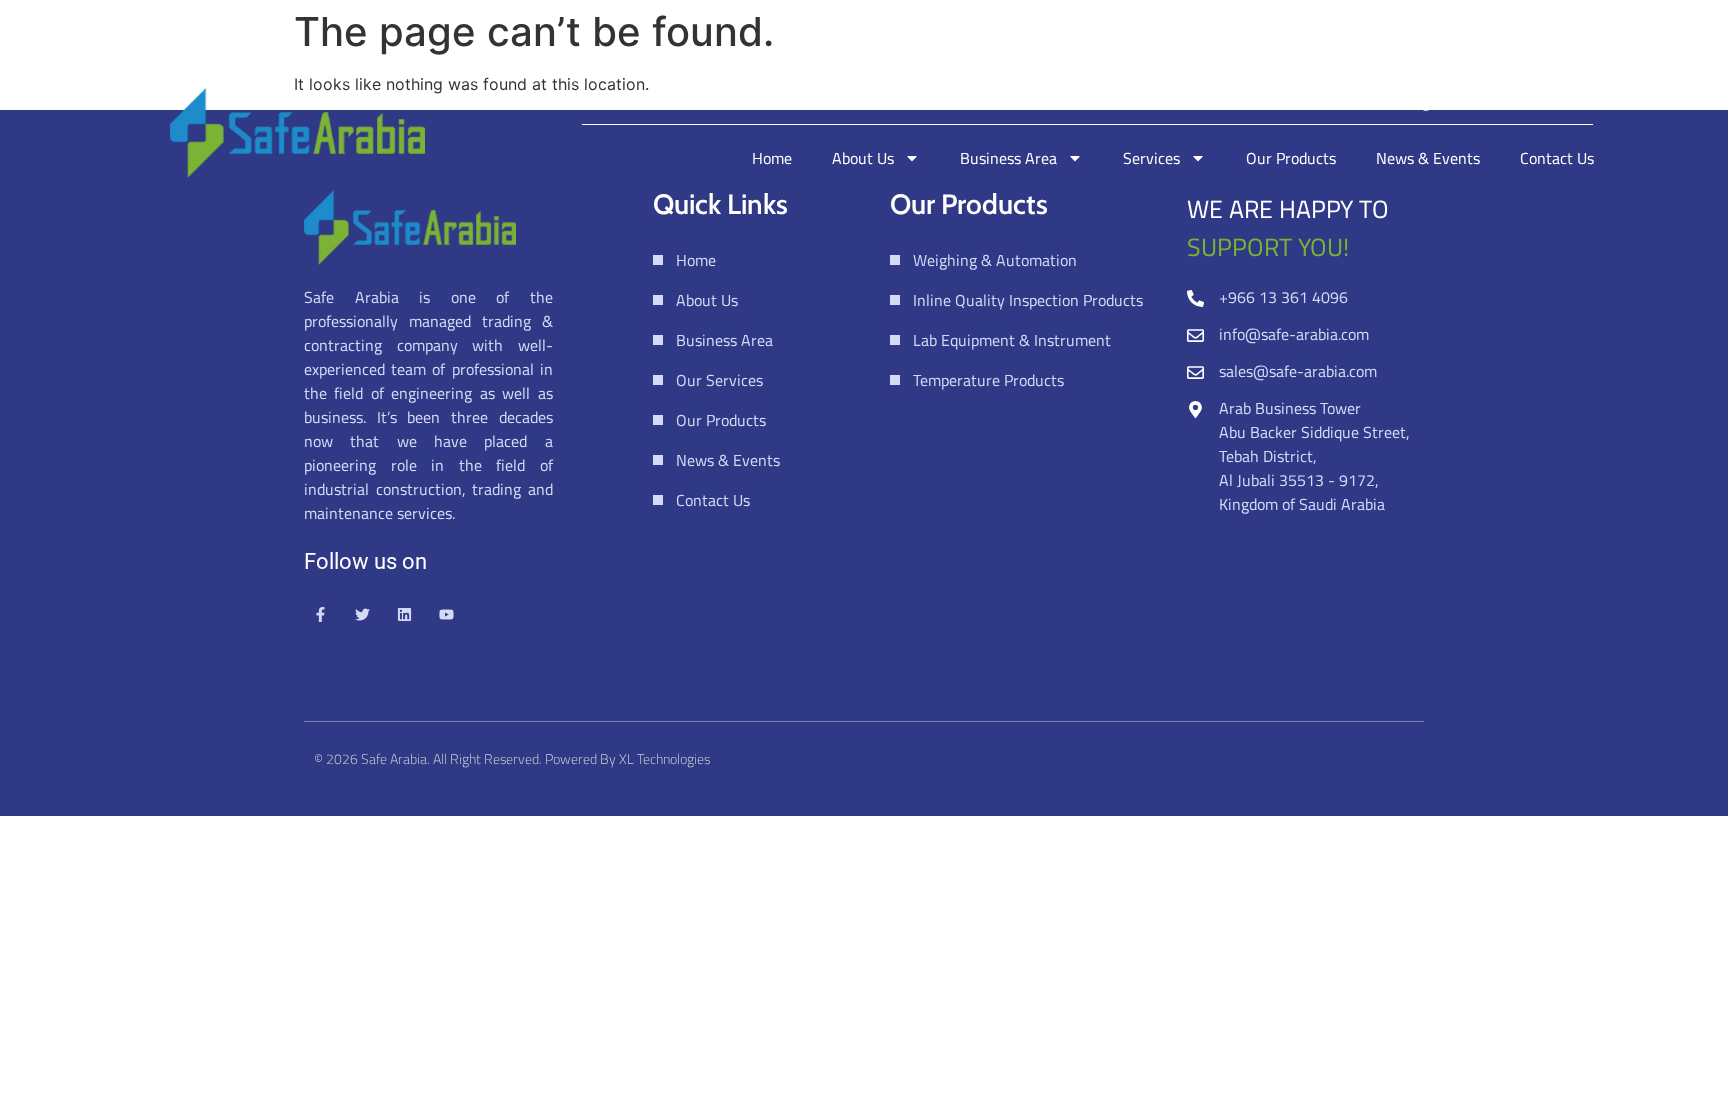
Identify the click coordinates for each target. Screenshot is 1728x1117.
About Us (863, 158)
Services (1151, 158)
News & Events (1428, 158)
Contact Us (1557, 158)
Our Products (1291, 158)
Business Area (1008, 158)
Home (772, 158)
